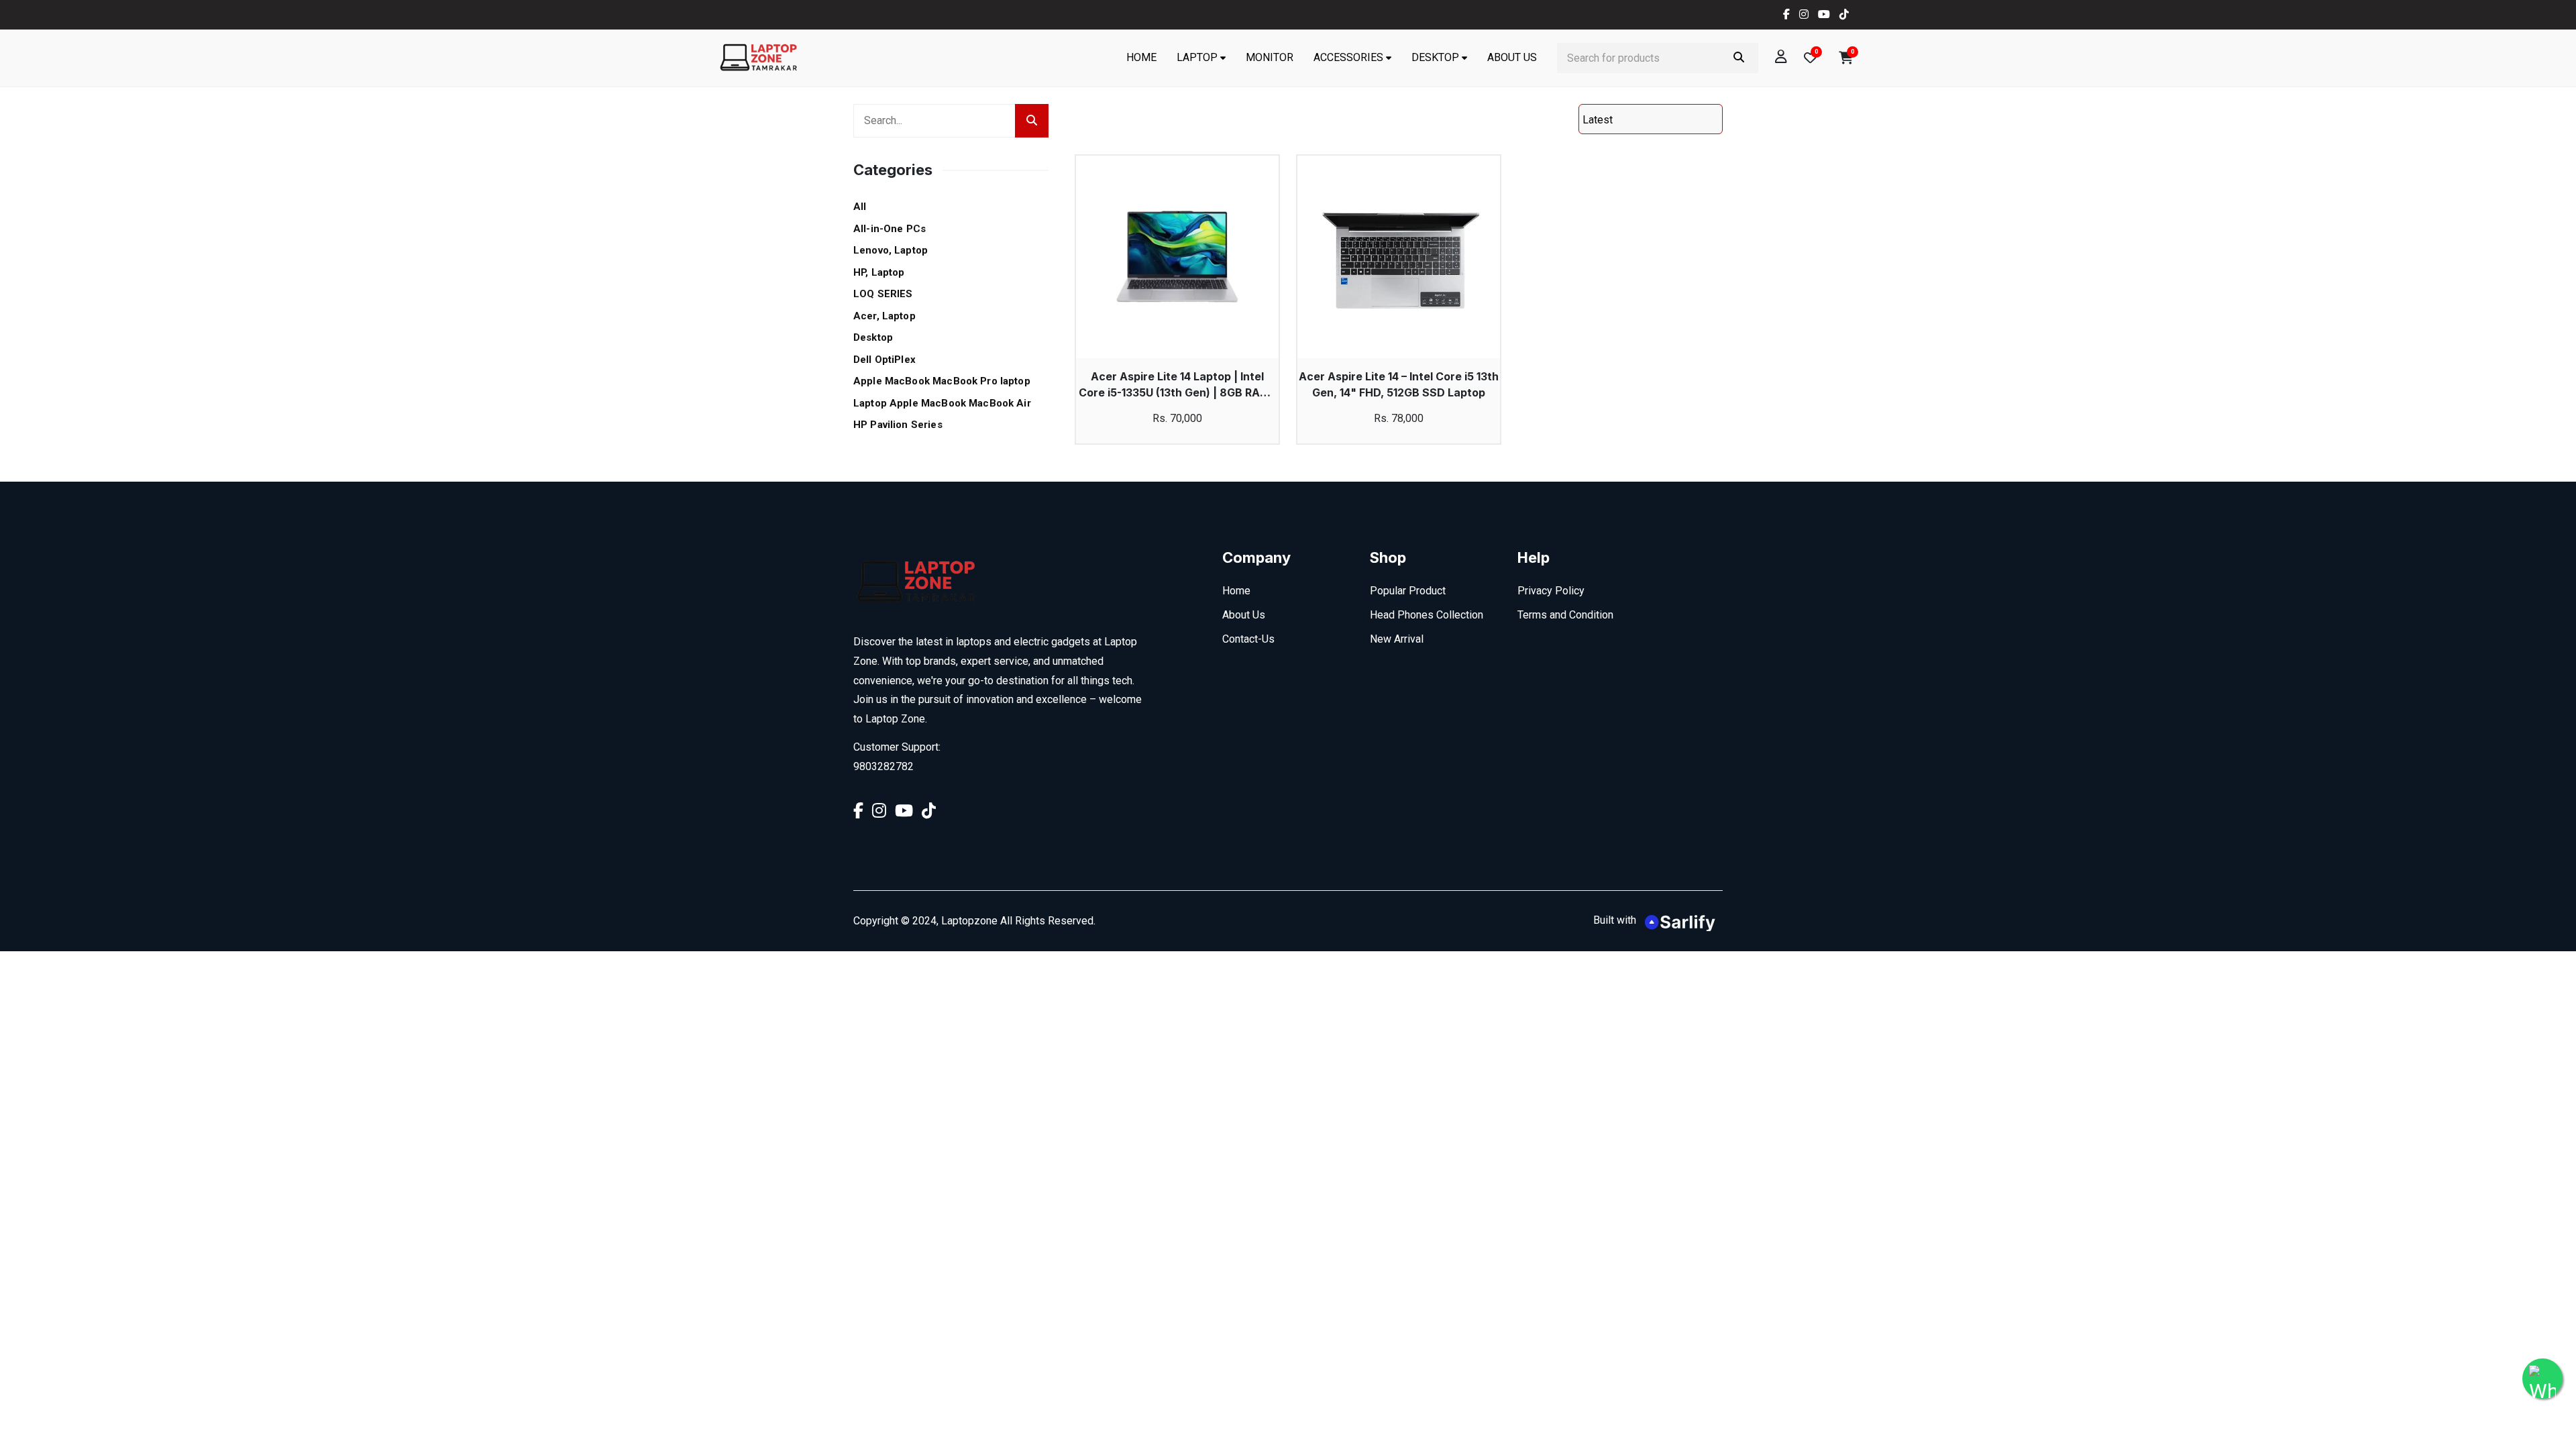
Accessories (1348, 57)
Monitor (1270, 57)
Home (1141, 57)
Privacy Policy (1551, 591)
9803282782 (883, 766)
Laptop (1197, 57)
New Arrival (1397, 639)
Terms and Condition (1565, 615)
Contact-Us (1248, 639)
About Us (1512, 57)
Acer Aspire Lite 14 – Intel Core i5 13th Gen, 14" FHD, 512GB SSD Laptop (1399, 384)
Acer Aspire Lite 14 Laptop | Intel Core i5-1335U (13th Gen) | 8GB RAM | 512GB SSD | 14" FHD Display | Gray (1178, 385)
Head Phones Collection (1427, 615)
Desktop (1435, 57)
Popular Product (1408, 591)
